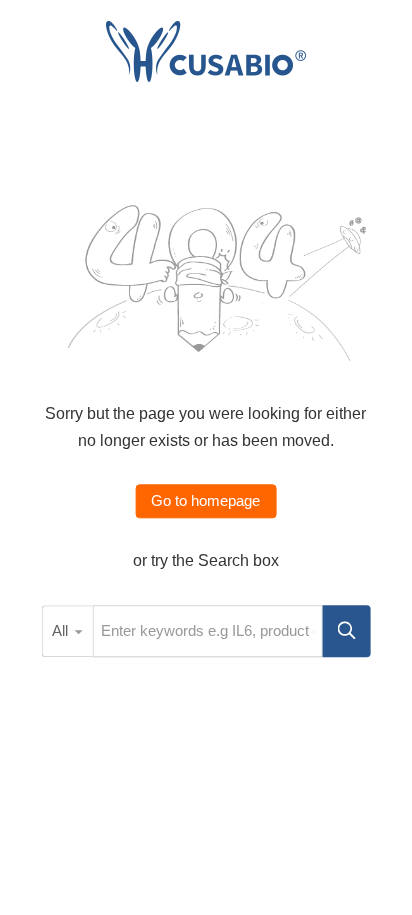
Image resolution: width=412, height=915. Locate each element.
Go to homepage (205, 501)
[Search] (347, 631)
